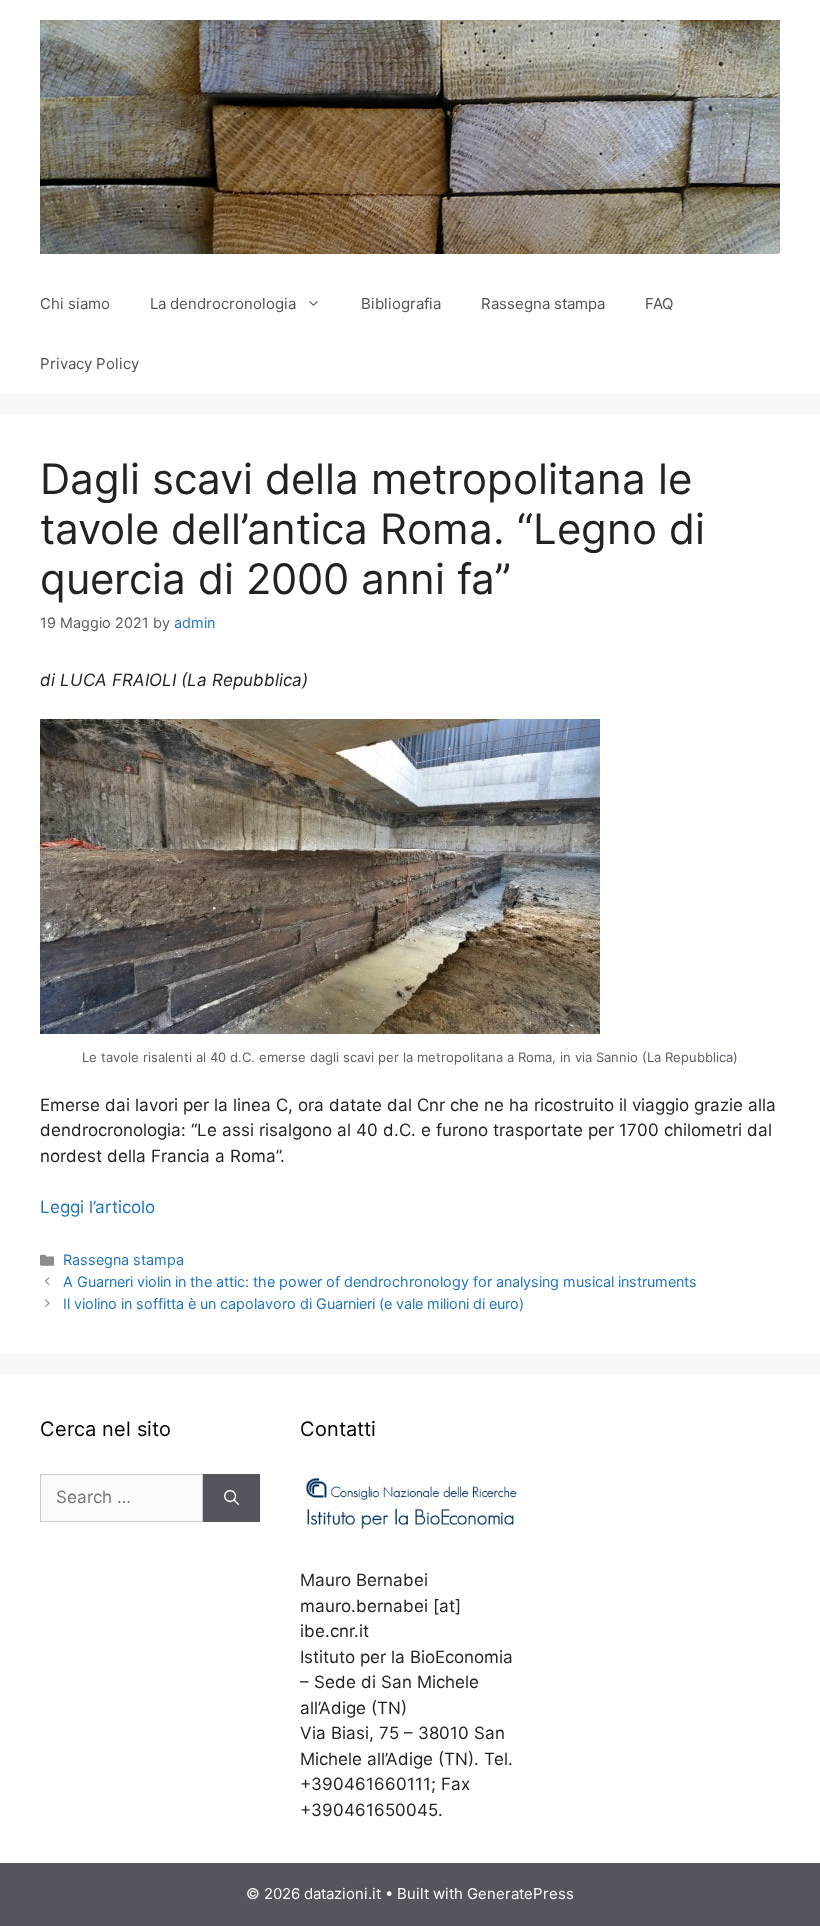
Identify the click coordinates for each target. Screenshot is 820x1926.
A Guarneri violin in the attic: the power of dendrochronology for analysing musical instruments (380, 1281)
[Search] (231, 1498)
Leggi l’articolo (97, 1207)
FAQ (659, 303)
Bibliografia (401, 303)
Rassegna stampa (543, 303)
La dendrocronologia (223, 303)
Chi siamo (75, 303)
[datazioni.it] (410, 135)
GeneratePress (520, 1893)
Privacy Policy (89, 363)
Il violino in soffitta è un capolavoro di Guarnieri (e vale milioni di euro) (293, 1303)
